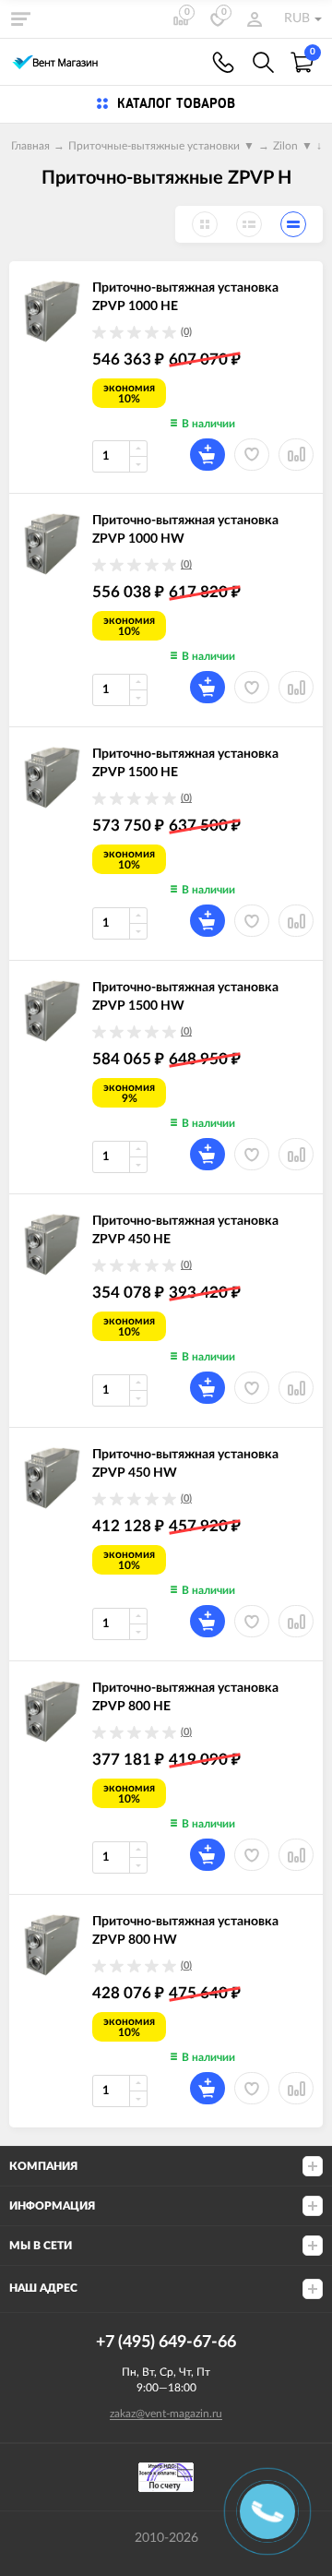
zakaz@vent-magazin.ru (166, 2414)
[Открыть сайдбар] (20, 18)
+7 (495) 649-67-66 (223, 62)
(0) (186, 332)
